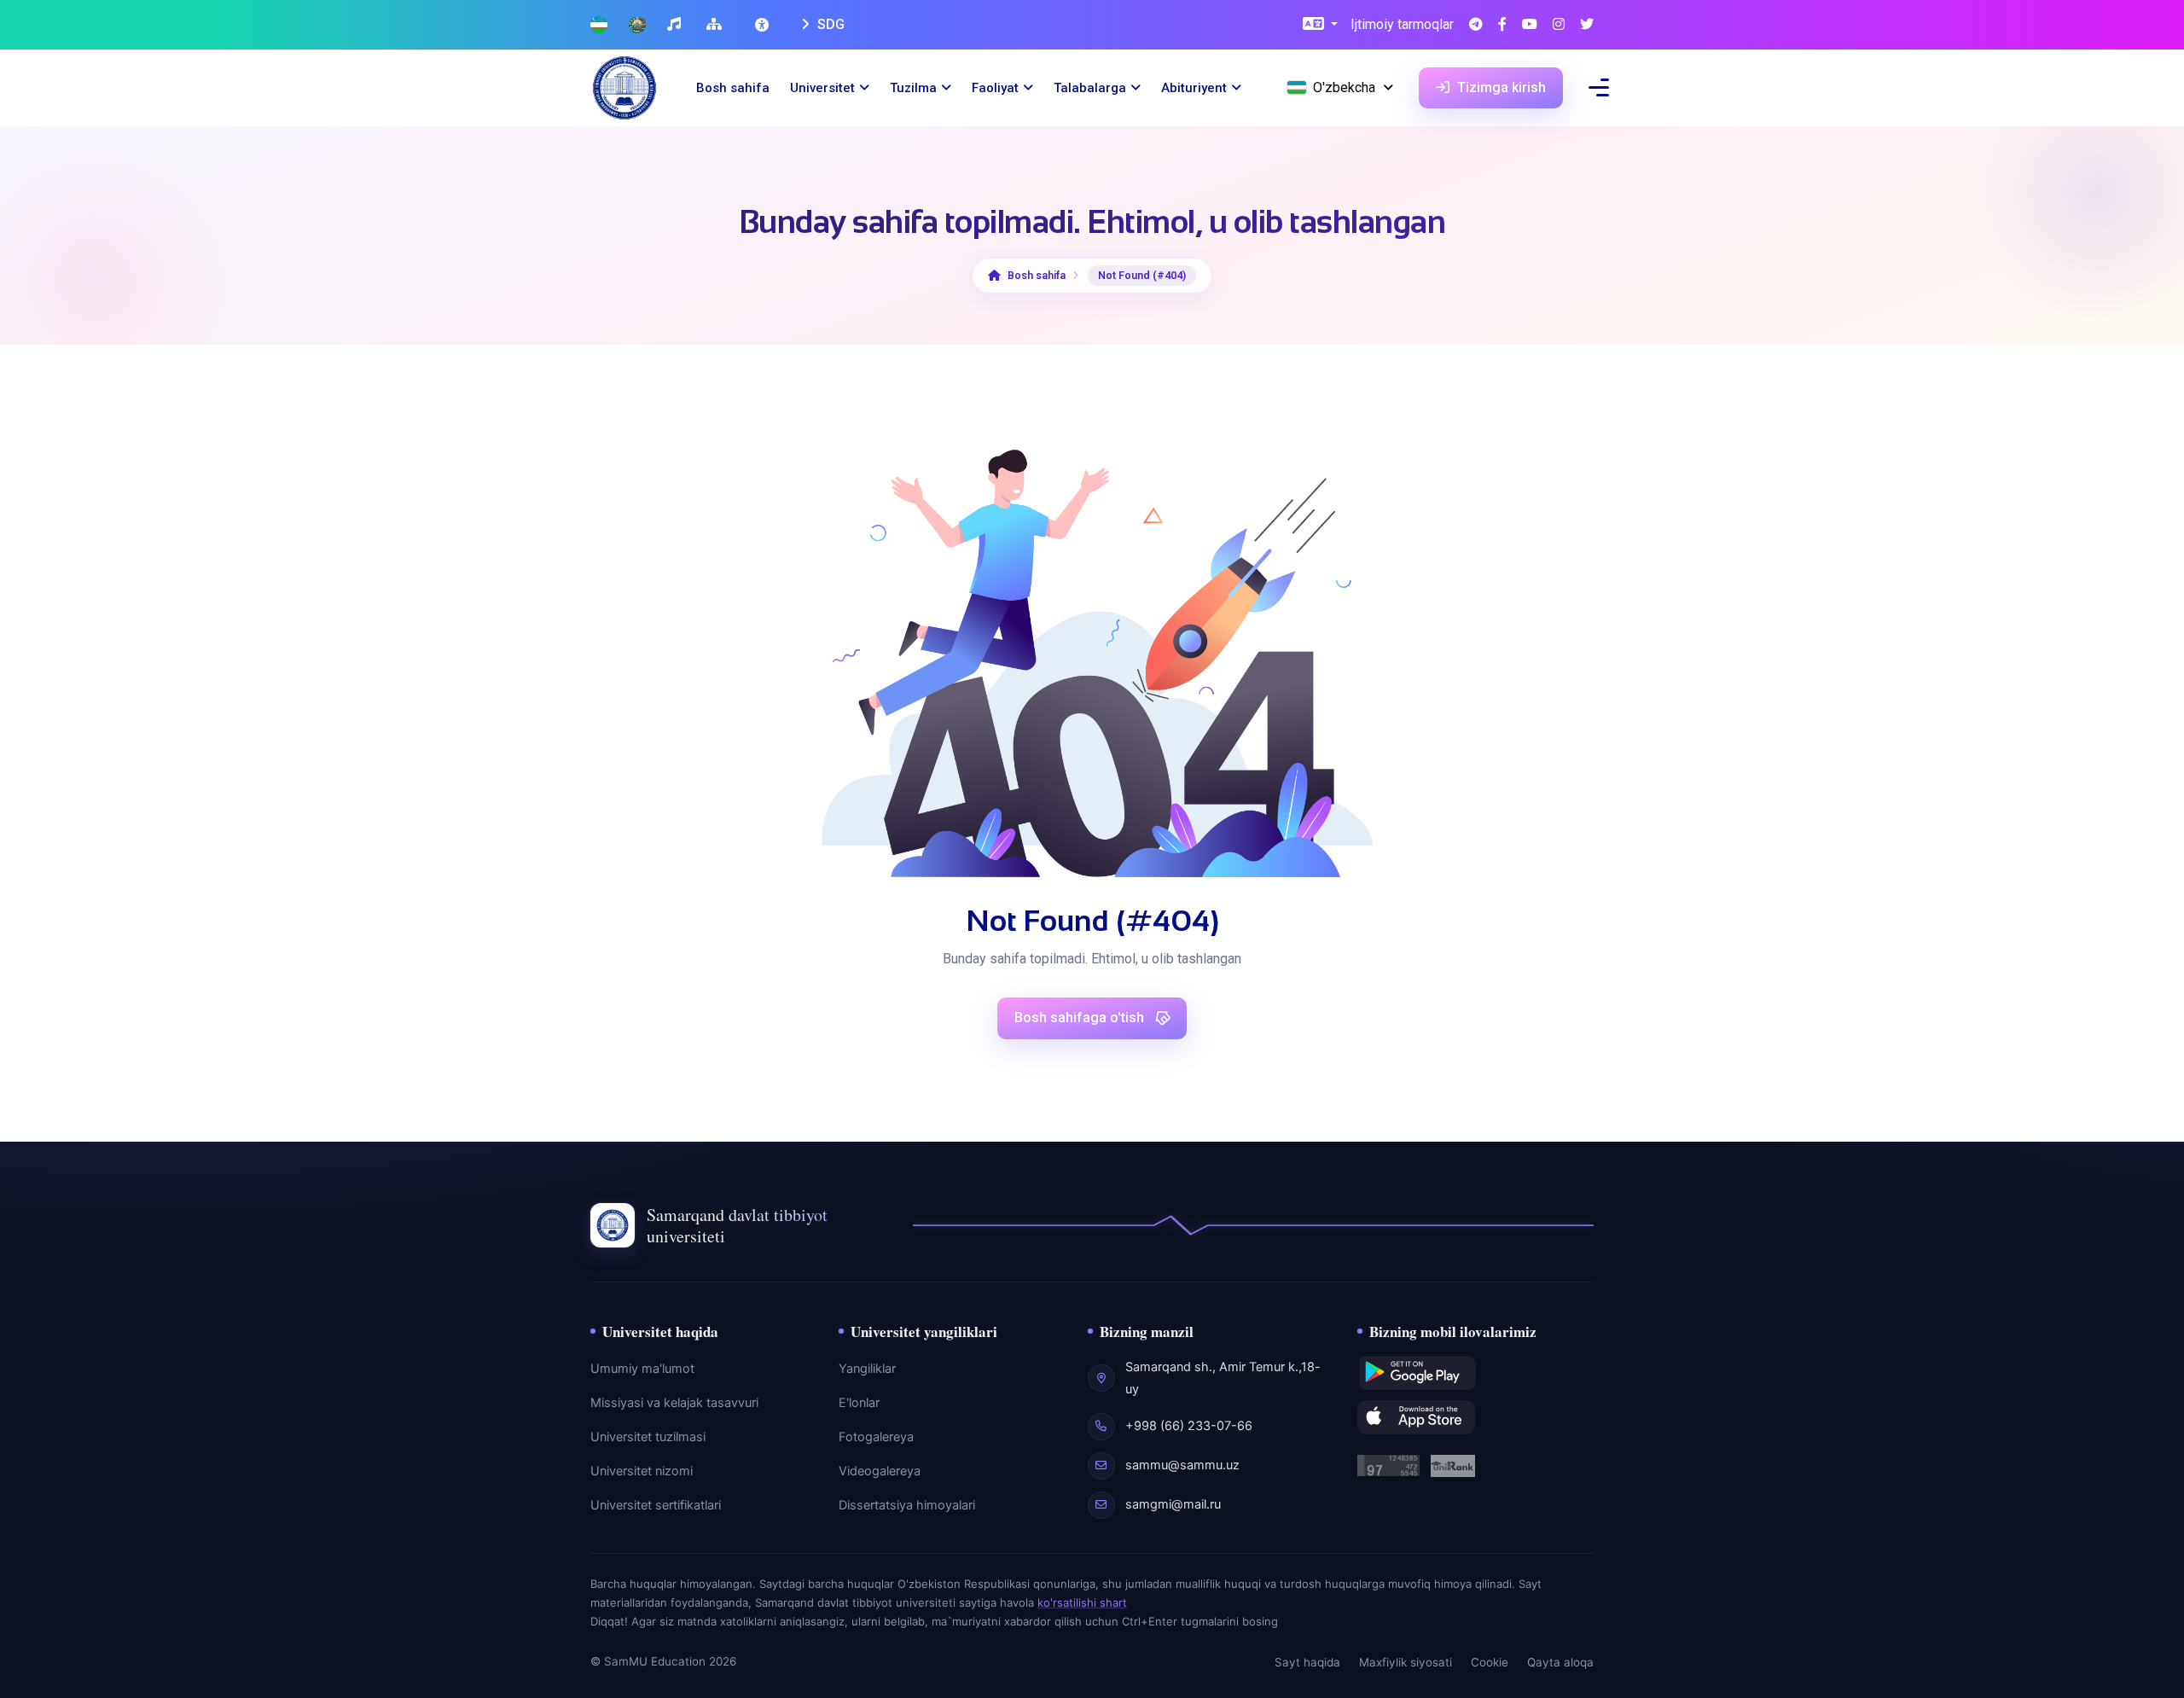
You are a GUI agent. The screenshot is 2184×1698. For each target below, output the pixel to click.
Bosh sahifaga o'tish (1081, 1018)
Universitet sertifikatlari (656, 1505)
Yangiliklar (867, 1369)
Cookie (1490, 1662)
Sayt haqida (1307, 1662)
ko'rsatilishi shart (1082, 1602)
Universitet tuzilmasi (648, 1437)
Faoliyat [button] (995, 88)
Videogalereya (880, 1471)
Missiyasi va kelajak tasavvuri (674, 1403)
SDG (829, 24)
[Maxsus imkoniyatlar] (764, 25)
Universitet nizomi (642, 1471)
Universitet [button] (822, 88)
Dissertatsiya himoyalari (907, 1505)
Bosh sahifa (733, 88)
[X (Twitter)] (1587, 25)
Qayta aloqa (1560, 1662)
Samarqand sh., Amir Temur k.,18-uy (1223, 1378)
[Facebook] (1502, 25)
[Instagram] (1559, 25)
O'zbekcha (1344, 87)
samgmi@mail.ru (1173, 1504)
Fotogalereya (876, 1437)
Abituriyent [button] (1194, 88)
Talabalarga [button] (1090, 88)
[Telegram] (1476, 25)
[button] (1320, 25)
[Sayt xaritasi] (716, 25)
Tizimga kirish (1500, 87)
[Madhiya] (676, 25)
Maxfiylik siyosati (1406, 1662)
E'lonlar (859, 1403)
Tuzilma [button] (913, 88)
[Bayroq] (599, 25)
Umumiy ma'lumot (642, 1369)
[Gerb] (637, 25)
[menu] (1599, 87)
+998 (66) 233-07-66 (1189, 1426)
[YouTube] (1530, 25)
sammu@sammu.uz (1182, 1465)
